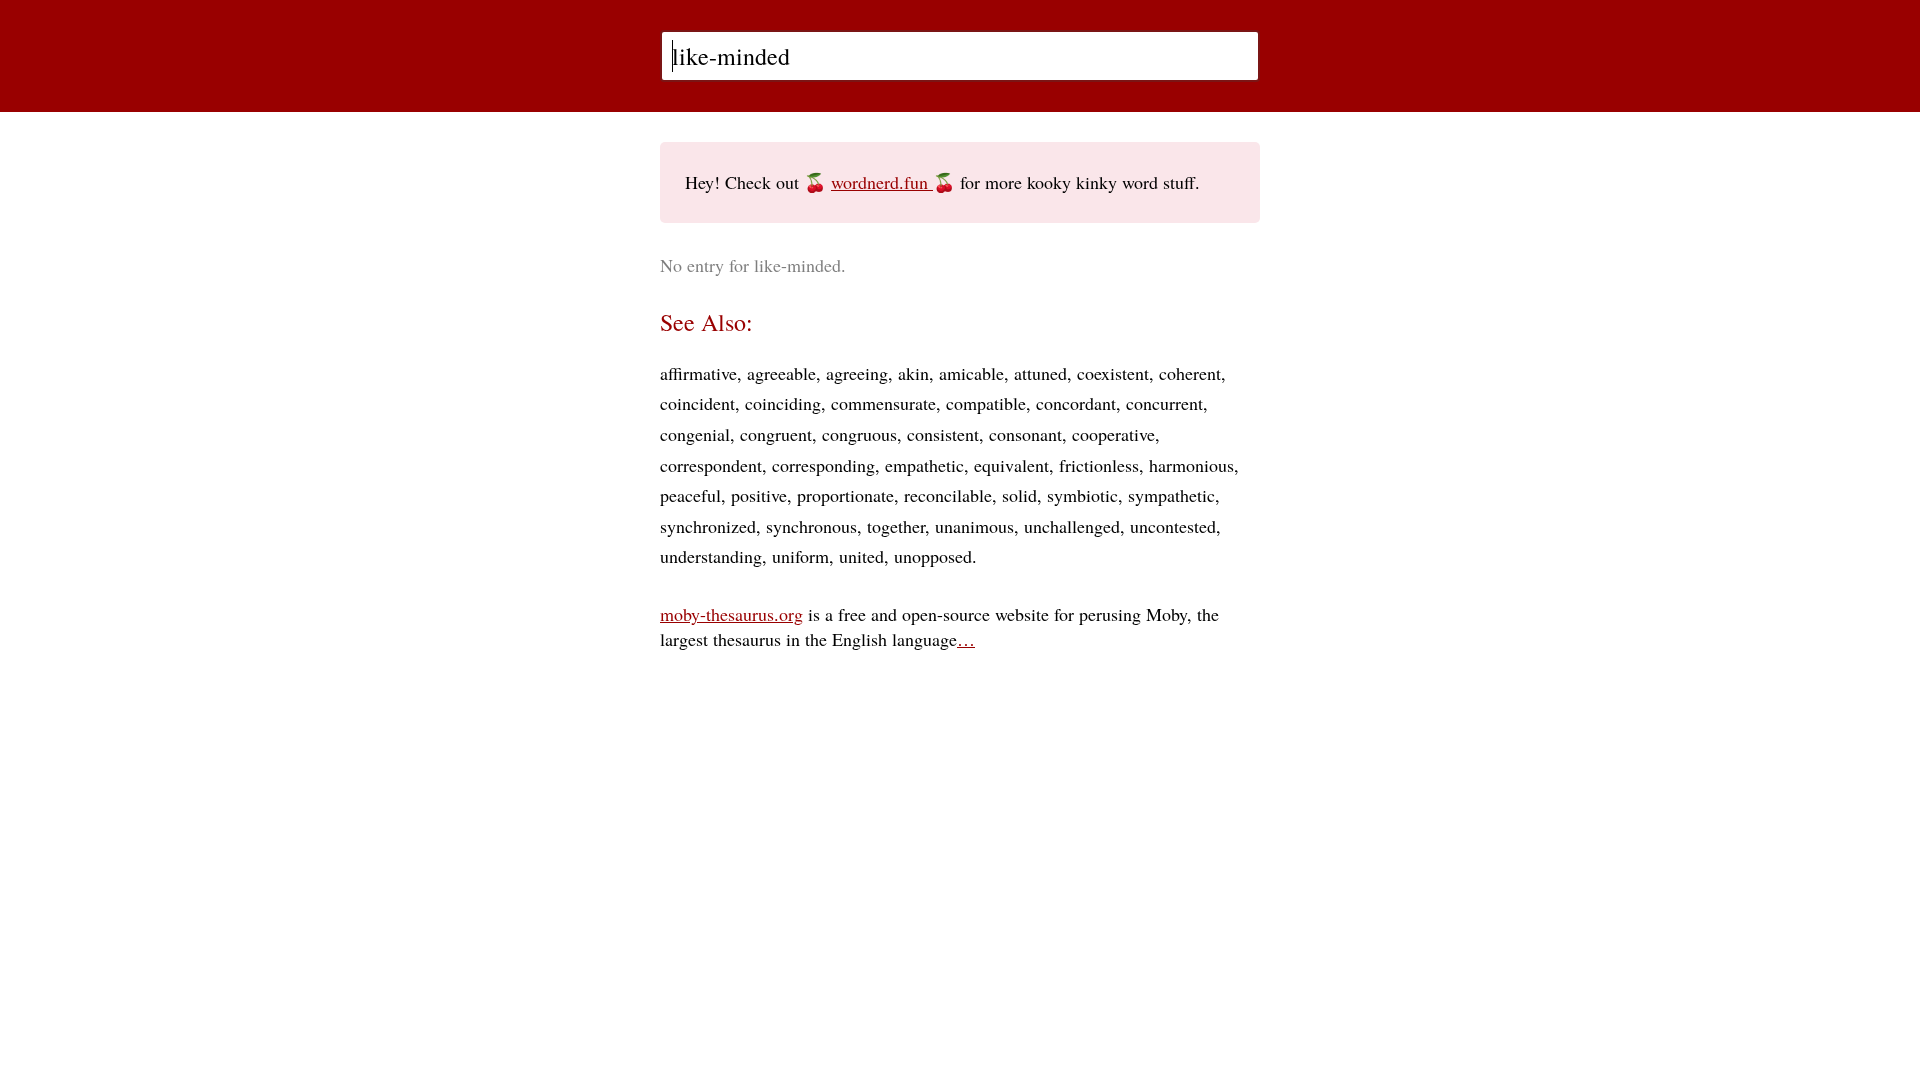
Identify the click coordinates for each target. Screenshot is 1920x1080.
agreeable (781, 373)
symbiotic (1082, 495)
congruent (776, 434)
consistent (943, 434)
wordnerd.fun (882, 182)
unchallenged (1072, 526)
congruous (859, 434)
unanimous (974, 526)
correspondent (711, 465)
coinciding (783, 403)
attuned (1040, 373)
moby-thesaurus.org (731, 614)
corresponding (823, 465)
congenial (695, 434)
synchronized (708, 526)
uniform (800, 556)
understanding (711, 556)
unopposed (933, 556)
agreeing (857, 373)
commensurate (883, 403)
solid (1019, 495)
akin (913, 373)
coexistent (1113, 373)
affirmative (698, 373)
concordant (1076, 403)
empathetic (924, 465)
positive (759, 495)
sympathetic (1171, 495)
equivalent (1011, 465)
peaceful (690, 495)
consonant (1025, 434)
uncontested (1173, 526)
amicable (971, 373)
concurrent (1164, 403)
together (896, 526)
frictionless (1099, 465)
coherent (1190, 373)
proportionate (845, 495)
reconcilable (948, 495)
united (861, 556)
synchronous (811, 526)
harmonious (1191, 465)
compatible (986, 403)
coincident (697, 403)
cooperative (1113, 434)
